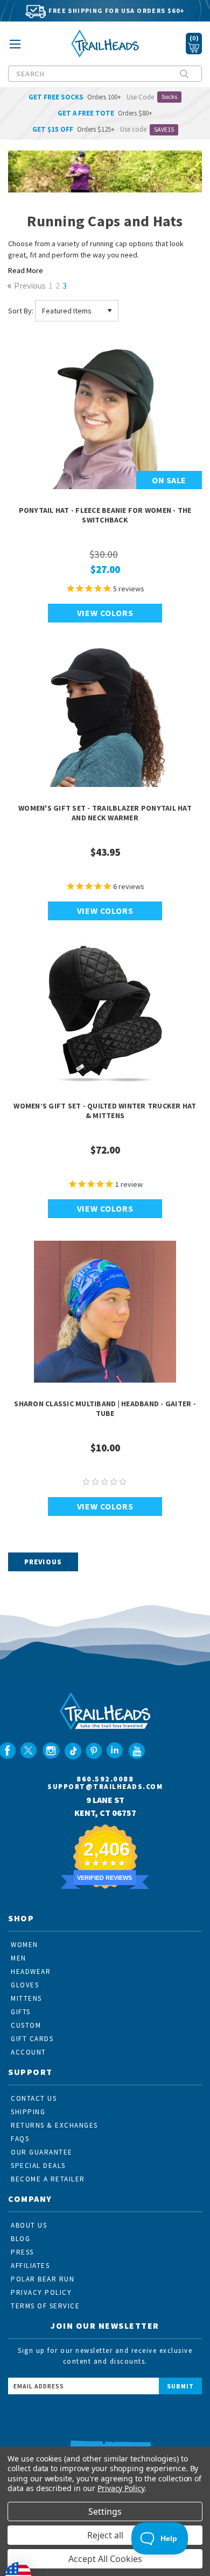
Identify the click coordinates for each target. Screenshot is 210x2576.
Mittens (26, 1998)
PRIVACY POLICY (41, 2292)
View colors (105, 613)
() (194, 38)
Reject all (105, 2535)
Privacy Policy (121, 2488)
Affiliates (30, 2266)
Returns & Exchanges (54, 2125)
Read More (26, 270)
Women (24, 1945)
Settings (105, 2511)
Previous (29, 286)
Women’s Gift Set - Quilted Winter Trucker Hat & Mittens (105, 1111)
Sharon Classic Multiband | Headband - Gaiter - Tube (105, 1408)
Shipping (28, 2112)
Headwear (31, 1972)
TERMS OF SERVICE (45, 2306)
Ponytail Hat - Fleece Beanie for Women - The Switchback (105, 515)
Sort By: (21, 311)
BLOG (20, 2239)
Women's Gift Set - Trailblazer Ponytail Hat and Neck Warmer (105, 813)
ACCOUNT (29, 2052)
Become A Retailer (48, 2179)
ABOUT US (29, 2225)
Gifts (21, 2012)
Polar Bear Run (43, 2279)
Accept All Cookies (105, 2559)
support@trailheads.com (105, 1787)
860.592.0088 (105, 1779)
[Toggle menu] (15, 48)
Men (19, 1958)
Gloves (25, 1985)
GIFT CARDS (32, 2039)
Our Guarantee (42, 2152)
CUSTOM (26, 2025)
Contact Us (34, 2098)
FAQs (20, 2139)
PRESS (22, 2252)
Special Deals (38, 2166)
